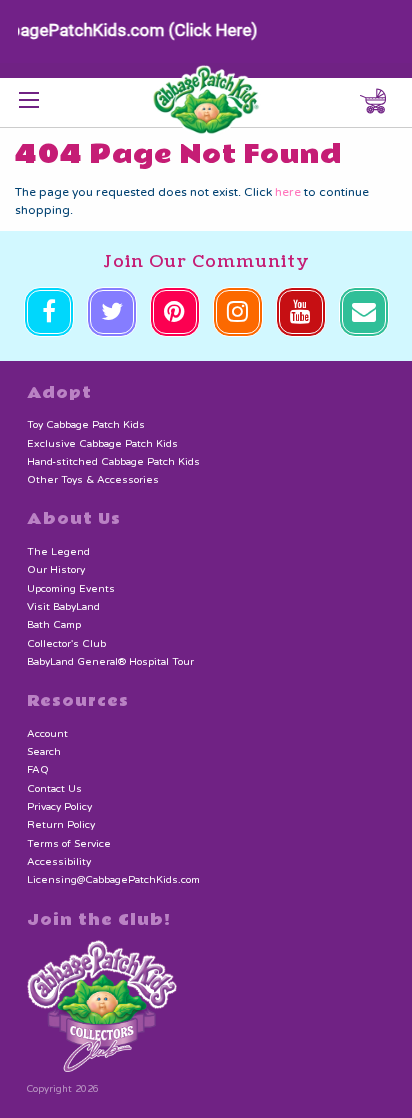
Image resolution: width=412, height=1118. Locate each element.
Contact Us (54, 789)
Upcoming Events (71, 589)
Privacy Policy (59, 807)
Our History (56, 570)
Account (47, 734)
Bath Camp (54, 625)
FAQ (38, 770)
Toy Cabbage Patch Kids (86, 425)
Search (44, 752)
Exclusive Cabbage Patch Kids (102, 444)
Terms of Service (69, 844)
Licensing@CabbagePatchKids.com (113, 880)
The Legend (58, 552)
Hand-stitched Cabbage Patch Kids (113, 462)
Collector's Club (66, 644)
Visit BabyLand (63, 607)
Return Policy (61, 825)
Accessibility (59, 862)
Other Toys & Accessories (93, 480)
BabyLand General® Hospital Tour (110, 662)
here (288, 192)
